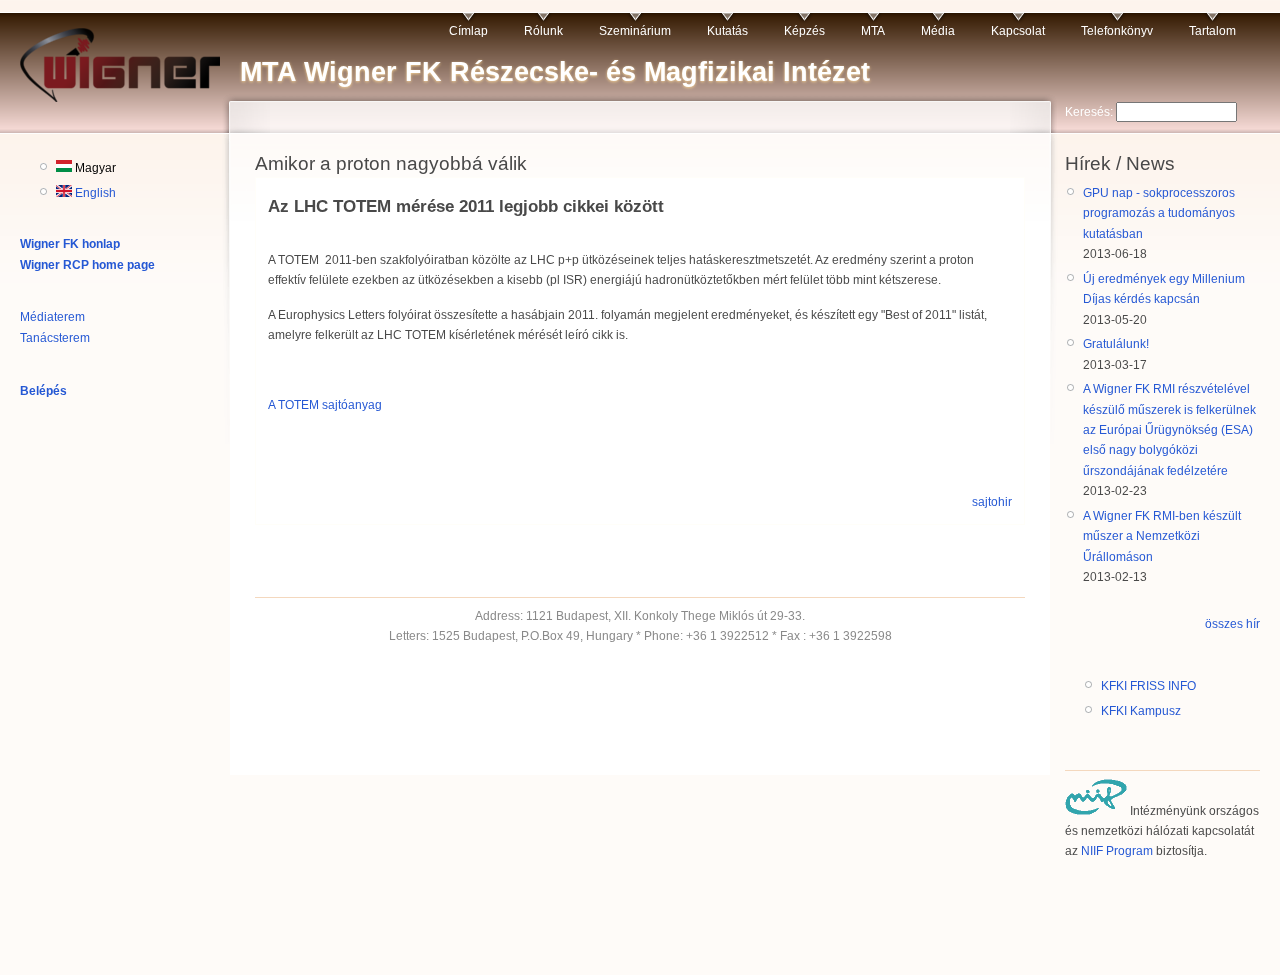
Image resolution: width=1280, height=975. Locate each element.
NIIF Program (1117, 851)
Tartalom (1212, 31)
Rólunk (543, 31)
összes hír (1232, 624)
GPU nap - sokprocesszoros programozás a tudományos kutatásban (1159, 213)
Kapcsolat (1018, 31)
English (94, 193)
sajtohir (992, 502)
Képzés (804, 31)
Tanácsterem (55, 338)
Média (938, 31)
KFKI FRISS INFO (1148, 686)
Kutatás (727, 31)
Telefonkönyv (1117, 31)
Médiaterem (52, 317)
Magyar (94, 168)
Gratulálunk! (1116, 344)
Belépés (43, 391)
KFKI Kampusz (1141, 711)
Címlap (468, 31)
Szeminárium (635, 31)
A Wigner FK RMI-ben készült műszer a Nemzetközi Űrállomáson (1162, 536)
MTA (873, 31)
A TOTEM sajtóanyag (325, 405)
